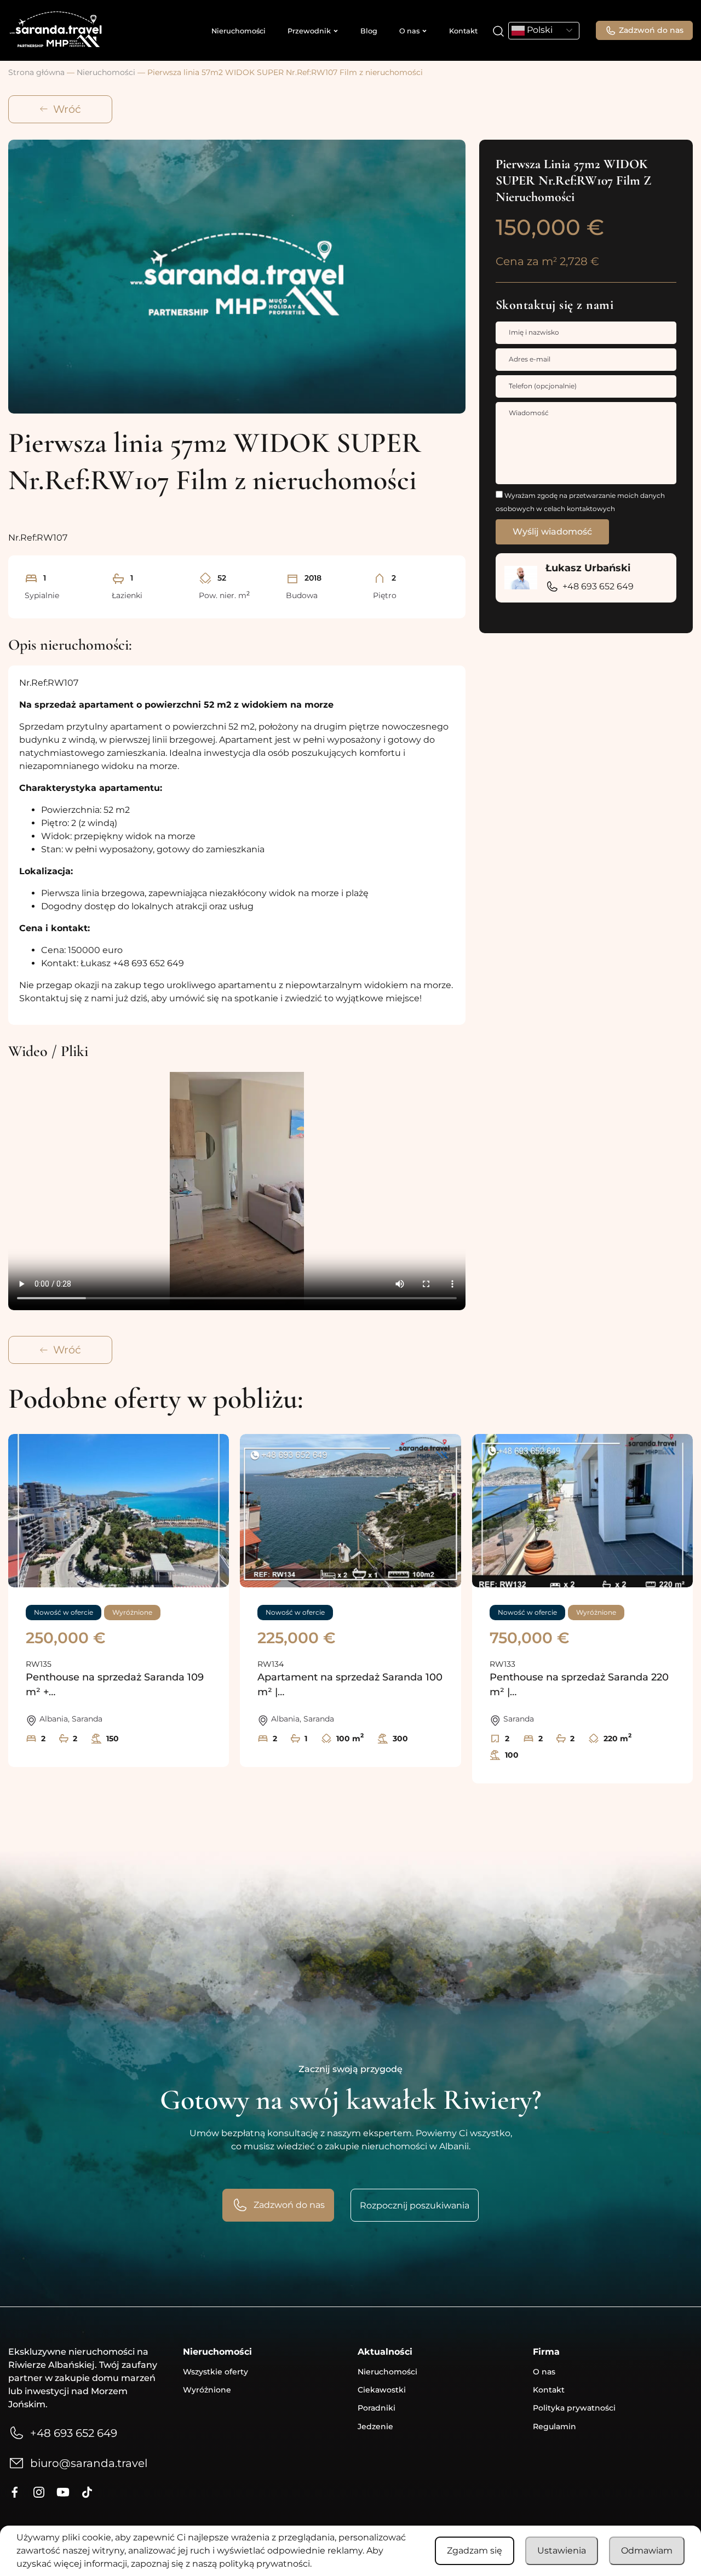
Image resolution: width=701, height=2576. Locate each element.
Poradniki (377, 2408)
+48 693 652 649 (598, 586)
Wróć (67, 109)
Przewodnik (309, 31)
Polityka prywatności (574, 2408)
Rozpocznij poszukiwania (415, 2205)
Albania (54, 1719)
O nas (409, 31)
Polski (539, 30)
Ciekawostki (382, 2390)
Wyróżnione (207, 2390)
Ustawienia (562, 2551)
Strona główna (36, 72)
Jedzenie (375, 2426)
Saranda (87, 1719)
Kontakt (463, 31)
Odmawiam (647, 2551)
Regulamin (555, 2426)
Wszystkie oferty (216, 2372)
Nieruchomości (239, 31)
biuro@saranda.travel (89, 2463)
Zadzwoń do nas (651, 30)
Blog (369, 31)
